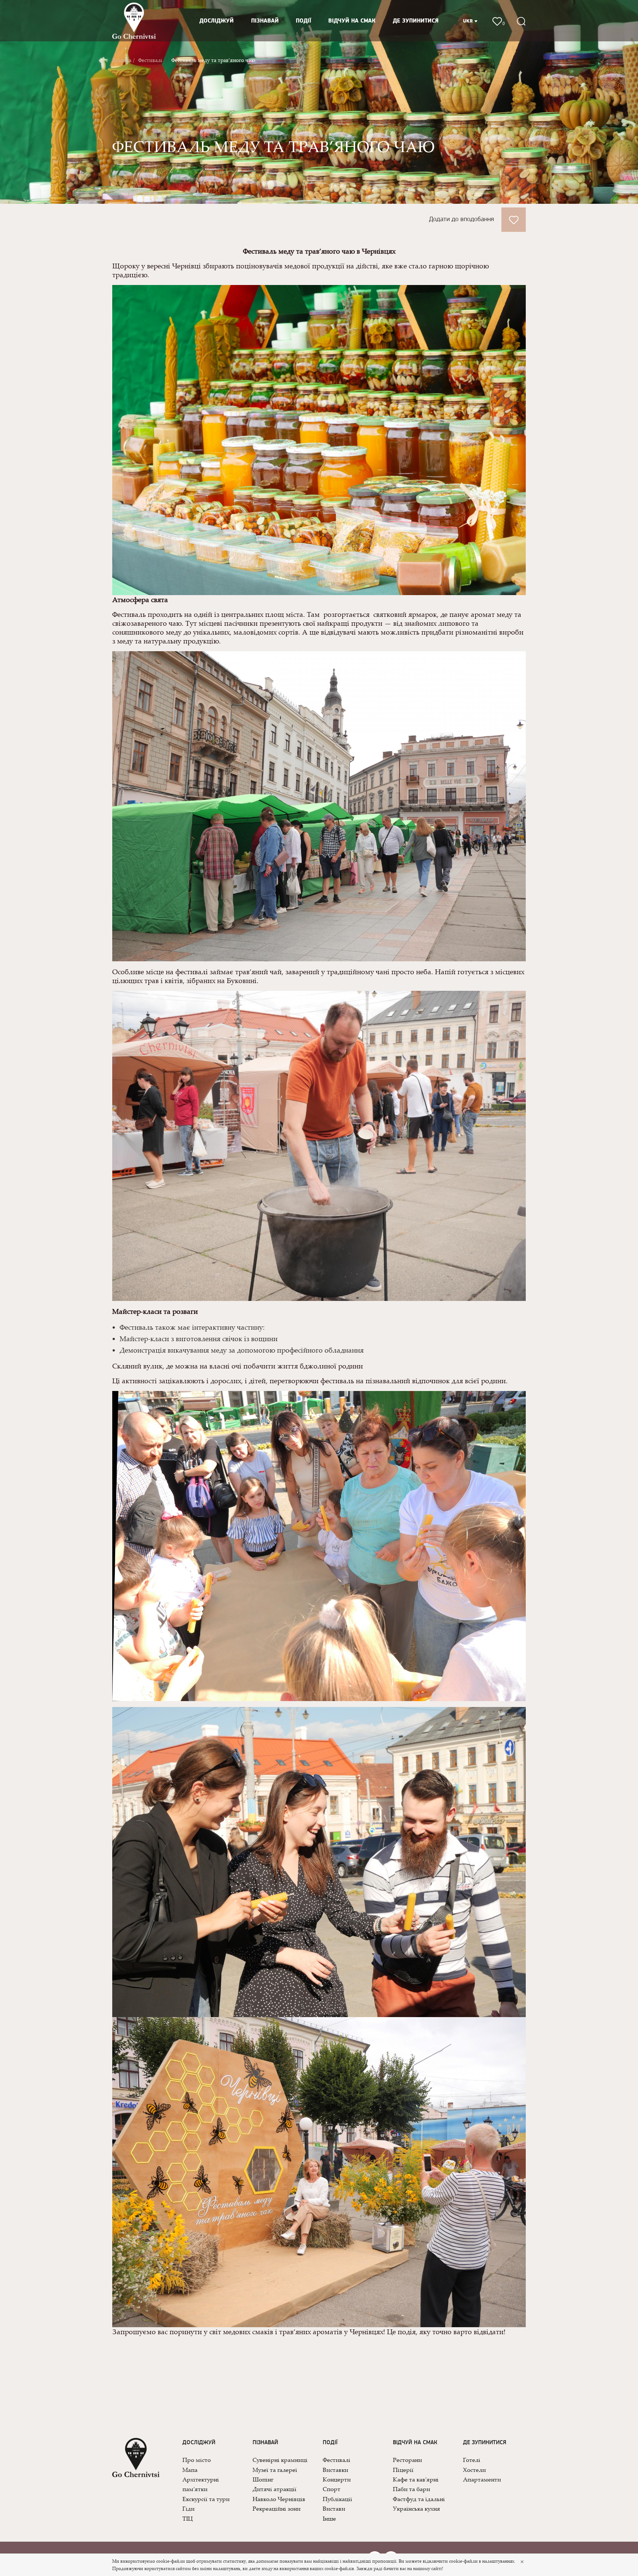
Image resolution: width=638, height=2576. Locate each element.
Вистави (334, 2508)
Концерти (337, 2479)
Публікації (337, 2499)
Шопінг (263, 2479)
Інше (329, 2518)
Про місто (197, 2460)
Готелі (472, 2460)
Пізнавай (265, 21)
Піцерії (403, 2470)
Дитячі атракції (275, 2489)
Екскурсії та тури (206, 2499)
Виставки (335, 2470)
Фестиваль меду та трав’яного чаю (213, 60)
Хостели (474, 2470)
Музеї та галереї (275, 2470)
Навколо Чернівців (279, 2499)
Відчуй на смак (352, 21)
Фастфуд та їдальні (419, 2499)
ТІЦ (188, 2518)
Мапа (190, 2470)
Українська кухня (416, 2508)
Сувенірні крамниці (280, 2460)
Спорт (332, 2489)
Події (303, 21)
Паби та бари (411, 2489)
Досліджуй (217, 21)
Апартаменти (482, 2479)
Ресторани (407, 2460)
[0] (497, 20)
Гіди (188, 2508)
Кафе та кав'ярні (416, 2479)
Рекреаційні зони (277, 2508)
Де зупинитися (416, 21)
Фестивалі (150, 60)
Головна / (123, 60)
